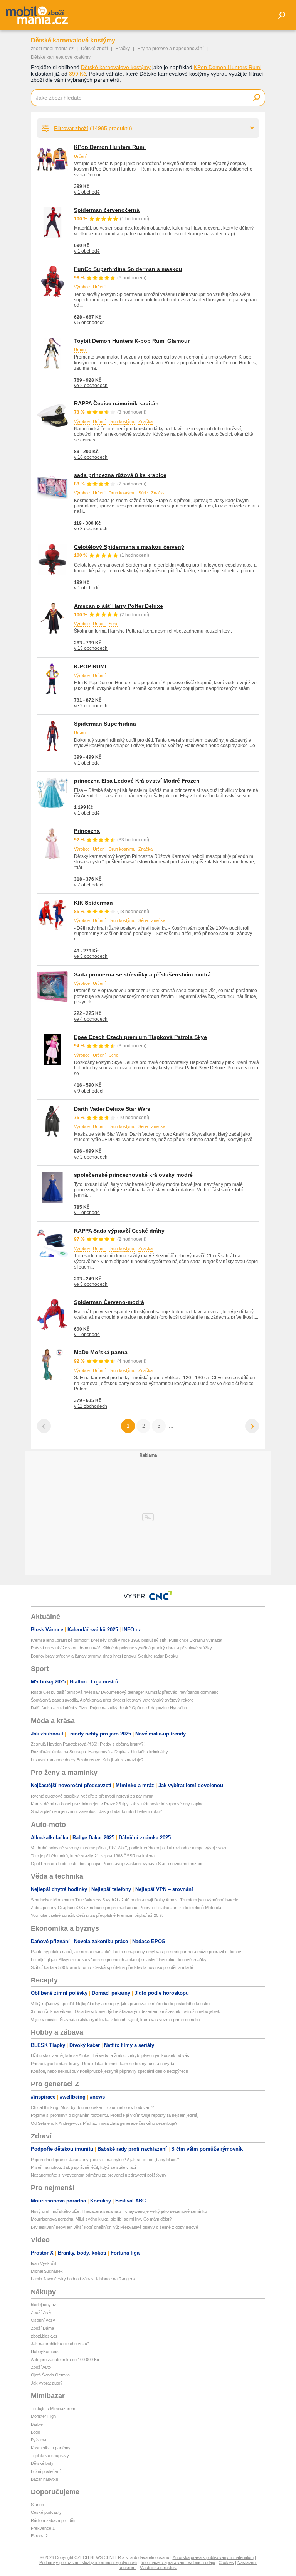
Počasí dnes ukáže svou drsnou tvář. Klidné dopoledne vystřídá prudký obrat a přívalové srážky (121, 1648)
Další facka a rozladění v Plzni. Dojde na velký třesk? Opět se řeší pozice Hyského (109, 1708)
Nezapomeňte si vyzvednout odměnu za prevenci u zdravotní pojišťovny (99, 2175)
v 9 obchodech (89, 1091)
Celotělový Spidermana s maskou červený (129, 547)
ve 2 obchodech (91, 386)
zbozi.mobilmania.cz (52, 49)
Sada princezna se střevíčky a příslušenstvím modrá (142, 974)
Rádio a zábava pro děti (53, 2520)
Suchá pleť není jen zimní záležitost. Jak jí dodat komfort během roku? (96, 1811)
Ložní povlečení (46, 2471)
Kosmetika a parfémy (51, 2448)
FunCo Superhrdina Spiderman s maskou (128, 269)
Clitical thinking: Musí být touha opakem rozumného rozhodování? (92, 2107)
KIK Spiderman (93, 903)
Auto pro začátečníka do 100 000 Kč (65, 2360)
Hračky (123, 49)
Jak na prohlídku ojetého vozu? (60, 2344)
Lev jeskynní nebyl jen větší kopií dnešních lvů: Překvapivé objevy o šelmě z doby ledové (114, 2227)
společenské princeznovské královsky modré (133, 1175)
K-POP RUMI (90, 666)
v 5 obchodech (89, 323)
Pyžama (39, 2440)
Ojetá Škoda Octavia (50, 2375)
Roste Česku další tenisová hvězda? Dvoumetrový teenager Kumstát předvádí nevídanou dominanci (125, 1692)
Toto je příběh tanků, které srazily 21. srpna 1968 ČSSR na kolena (93, 1856)
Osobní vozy (43, 2320)
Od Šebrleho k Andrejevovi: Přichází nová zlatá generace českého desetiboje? (104, 2123)
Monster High (43, 2416)
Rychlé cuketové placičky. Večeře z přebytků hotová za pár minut (92, 1796)
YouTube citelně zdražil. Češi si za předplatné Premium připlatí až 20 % (97, 1915)
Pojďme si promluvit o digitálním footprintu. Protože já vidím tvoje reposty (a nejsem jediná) (115, 2115)
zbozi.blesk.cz (44, 2336)
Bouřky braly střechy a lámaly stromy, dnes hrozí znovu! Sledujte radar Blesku (104, 1656)
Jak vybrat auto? (47, 2383)
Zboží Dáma (42, 2328)
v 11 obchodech (91, 1406)
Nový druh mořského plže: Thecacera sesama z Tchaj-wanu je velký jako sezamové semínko (119, 2211)
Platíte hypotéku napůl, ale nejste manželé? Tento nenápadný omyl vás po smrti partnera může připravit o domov (136, 1952)
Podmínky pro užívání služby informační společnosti (88, 2562)
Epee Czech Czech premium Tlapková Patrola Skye (140, 1037)
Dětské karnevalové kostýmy (116, 67)
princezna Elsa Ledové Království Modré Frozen (137, 781)
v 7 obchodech (89, 885)
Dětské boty (42, 2463)
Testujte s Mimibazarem (53, 2409)
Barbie (37, 2424)
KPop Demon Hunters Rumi (228, 67)
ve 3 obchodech (91, 529)
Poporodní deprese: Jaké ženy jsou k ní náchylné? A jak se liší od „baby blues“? (106, 2160)
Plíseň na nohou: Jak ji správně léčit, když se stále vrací (83, 2167)
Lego (35, 2432)
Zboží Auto (41, 2367)
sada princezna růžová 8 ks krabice (120, 475)
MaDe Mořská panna (101, 1352)
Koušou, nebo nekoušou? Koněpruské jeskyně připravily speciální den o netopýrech (109, 2071)
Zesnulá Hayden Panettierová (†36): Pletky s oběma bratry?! (88, 1744)
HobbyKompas (45, 2351)
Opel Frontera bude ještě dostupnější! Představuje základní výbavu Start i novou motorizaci (116, 1864)
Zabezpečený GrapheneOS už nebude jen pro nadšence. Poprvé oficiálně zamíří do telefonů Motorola (126, 1908)
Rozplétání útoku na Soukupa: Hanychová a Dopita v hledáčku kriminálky (99, 1752)
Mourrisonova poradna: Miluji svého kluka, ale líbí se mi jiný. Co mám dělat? (101, 2219)
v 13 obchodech (91, 648)
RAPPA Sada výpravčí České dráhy (119, 1231)
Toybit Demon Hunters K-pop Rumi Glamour (132, 341)
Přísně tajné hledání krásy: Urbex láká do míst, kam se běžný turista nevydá (103, 2064)
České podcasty (46, 2512)
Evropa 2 (39, 2536)
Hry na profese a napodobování (170, 49)
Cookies (226, 2562)
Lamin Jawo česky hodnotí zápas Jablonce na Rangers (83, 2279)
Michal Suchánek (47, 2271)
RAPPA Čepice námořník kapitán (116, 403)
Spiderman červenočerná (107, 210)
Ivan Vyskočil (43, 2263)
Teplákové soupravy (50, 2456)
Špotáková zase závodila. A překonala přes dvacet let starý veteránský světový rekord (112, 1700)
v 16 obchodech (91, 457)
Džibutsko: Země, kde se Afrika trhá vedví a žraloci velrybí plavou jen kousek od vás (110, 2055)
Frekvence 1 (43, 2528)
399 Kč (77, 74)
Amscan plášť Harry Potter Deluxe (119, 606)
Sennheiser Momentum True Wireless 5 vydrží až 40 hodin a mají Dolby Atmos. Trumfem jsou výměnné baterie (135, 1900)
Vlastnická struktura (159, 2568)
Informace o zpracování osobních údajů (178, 2562)
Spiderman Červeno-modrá (109, 1302)
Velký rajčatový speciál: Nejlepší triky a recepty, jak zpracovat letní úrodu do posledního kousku (120, 2004)
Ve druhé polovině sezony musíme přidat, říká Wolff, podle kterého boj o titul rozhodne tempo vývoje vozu (129, 1848)
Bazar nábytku (45, 2479)
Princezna (87, 831)
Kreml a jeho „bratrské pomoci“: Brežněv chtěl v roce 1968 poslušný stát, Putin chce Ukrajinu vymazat (127, 1640)
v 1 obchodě (87, 192)
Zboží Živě (41, 2312)
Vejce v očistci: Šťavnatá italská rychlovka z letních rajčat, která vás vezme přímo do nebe (115, 2020)
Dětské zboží (94, 49)
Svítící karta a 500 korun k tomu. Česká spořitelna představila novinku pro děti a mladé (112, 1967)
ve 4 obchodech (91, 1019)
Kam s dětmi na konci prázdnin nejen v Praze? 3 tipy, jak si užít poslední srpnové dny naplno (117, 1804)
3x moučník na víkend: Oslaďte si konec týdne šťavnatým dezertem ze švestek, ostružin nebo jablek (125, 2011)
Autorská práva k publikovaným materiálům (213, 2557)
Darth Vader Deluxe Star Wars (112, 1109)
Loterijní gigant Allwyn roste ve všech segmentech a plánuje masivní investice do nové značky (119, 1960)
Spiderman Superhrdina (105, 724)
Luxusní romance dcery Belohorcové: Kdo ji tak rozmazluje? (87, 1760)
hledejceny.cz (44, 2305)
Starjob (37, 2505)
